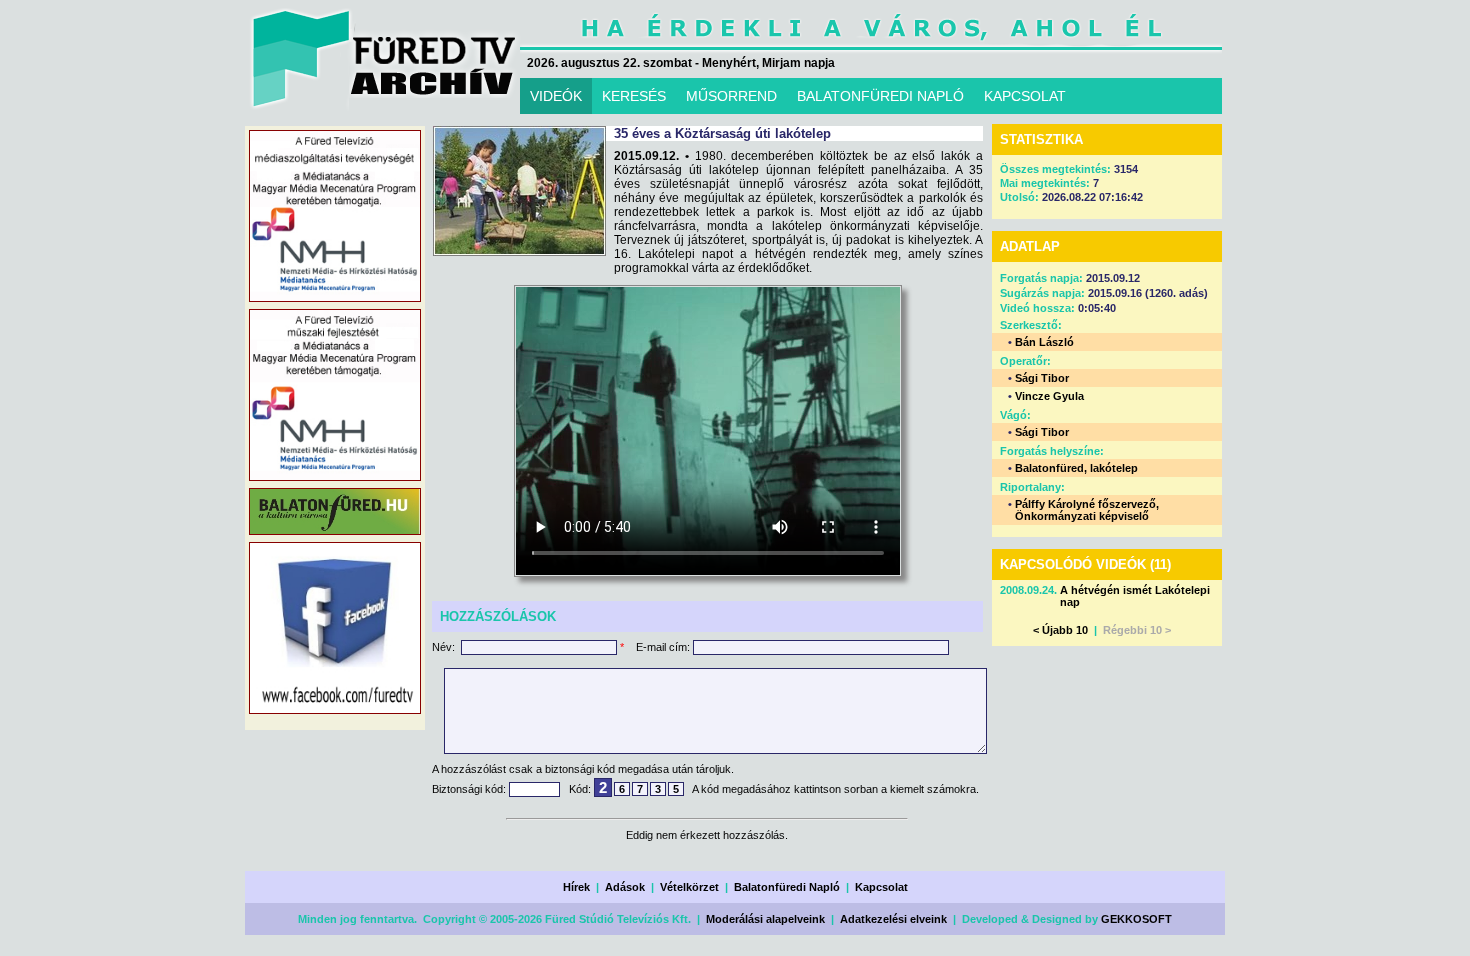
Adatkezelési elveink (893, 919)
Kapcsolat (881, 887)
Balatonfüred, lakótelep (1076, 468)
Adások (625, 887)
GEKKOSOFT (1136, 919)
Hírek (576, 887)
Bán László (1044, 342)
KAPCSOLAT (1025, 96)
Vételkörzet (689, 887)
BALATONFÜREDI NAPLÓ (880, 96)
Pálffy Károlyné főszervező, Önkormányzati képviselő (1087, 510)
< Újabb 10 (1060, 630)
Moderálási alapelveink (765, 919)
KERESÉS (634, 96)
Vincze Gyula (1049, 396)
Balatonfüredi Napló (787, 887)
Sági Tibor (1042, 378)
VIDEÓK (556, 96)
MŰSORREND (731, 96)
